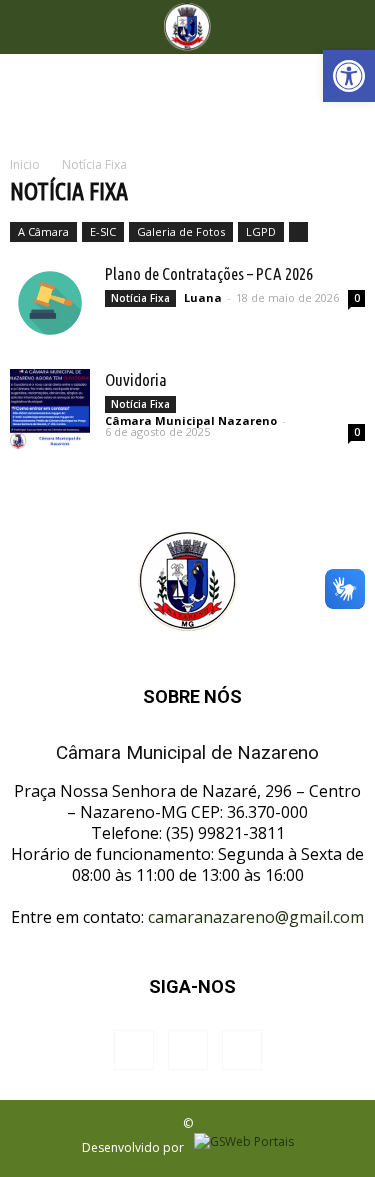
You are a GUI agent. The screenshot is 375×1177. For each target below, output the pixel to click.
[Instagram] (188, 1050)
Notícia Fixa (140, 298)
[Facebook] (134, 1050)
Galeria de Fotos (181, 231)
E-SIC (103, 231)
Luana (203, 297)
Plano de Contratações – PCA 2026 (209, 273)
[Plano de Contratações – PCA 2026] (50, 303)
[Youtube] (242, 1050)
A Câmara (43, 231)
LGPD (261, 231)
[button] (349, 76)
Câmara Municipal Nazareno (191, 420)
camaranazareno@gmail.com (256, 917)
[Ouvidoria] (50, 409)
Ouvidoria (136, 379)
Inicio (25, 164)
